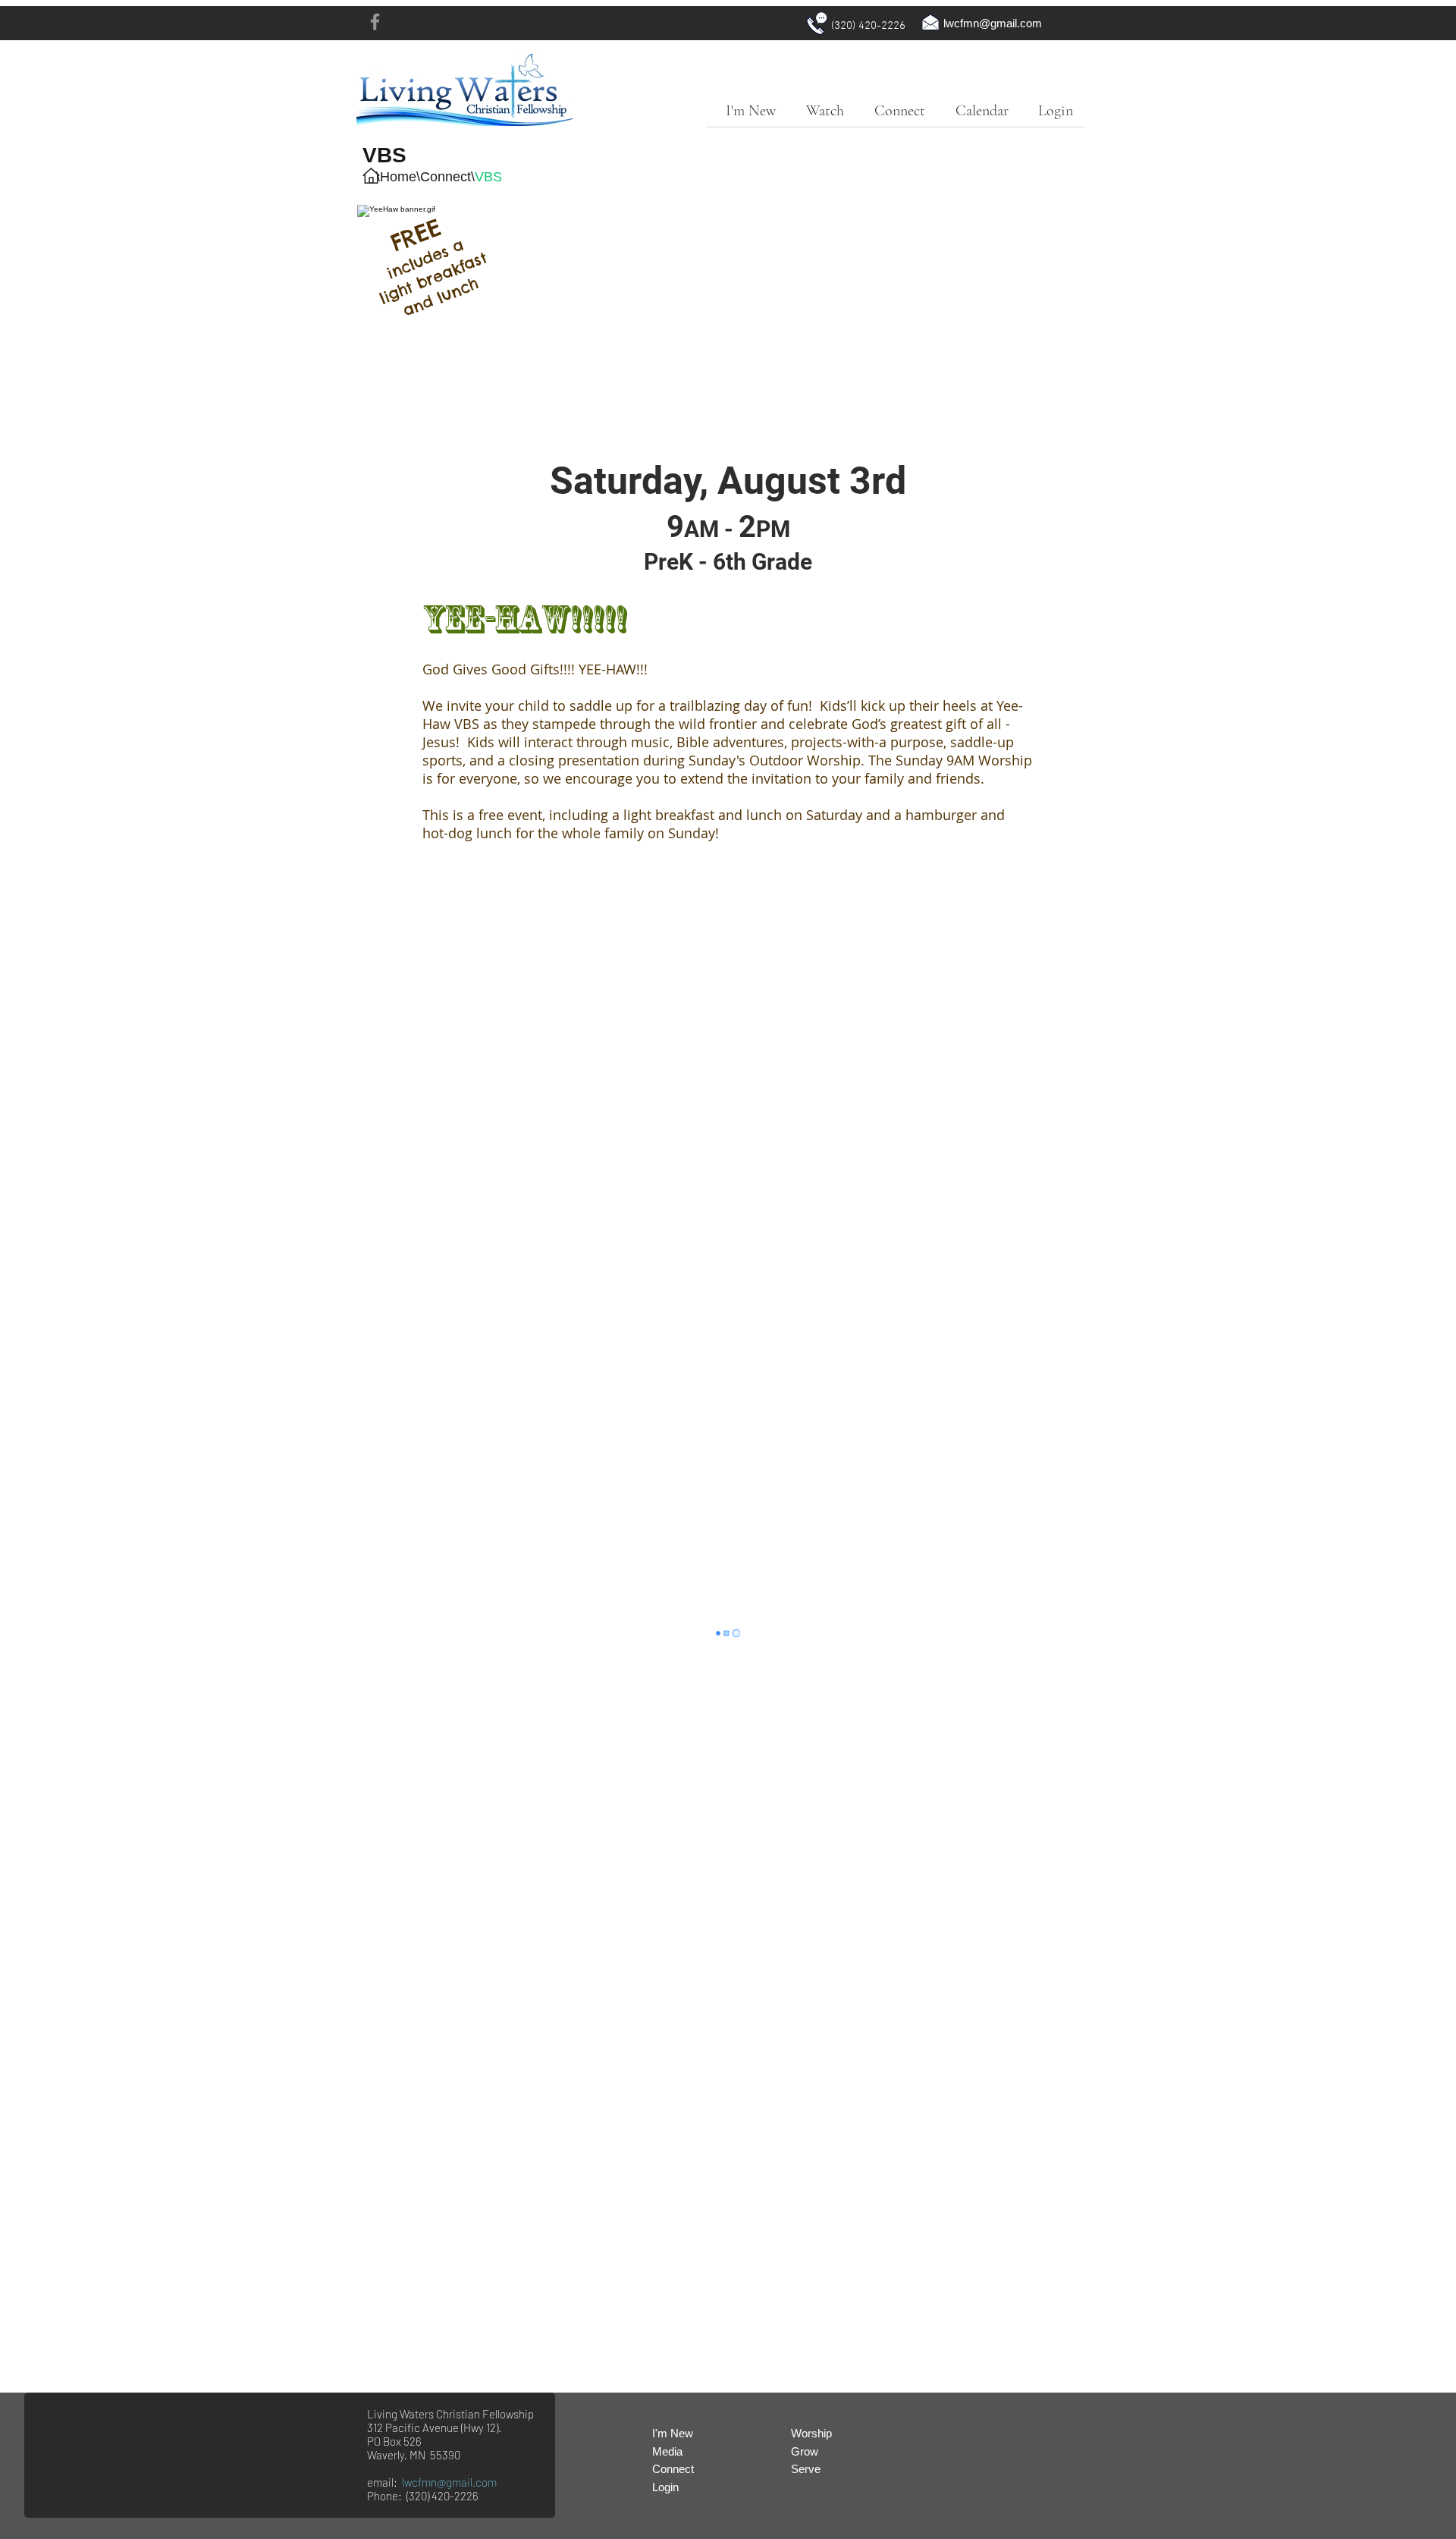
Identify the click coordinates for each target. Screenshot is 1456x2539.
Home (398, 177)
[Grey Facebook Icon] (375, 22)
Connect (446, 177)
